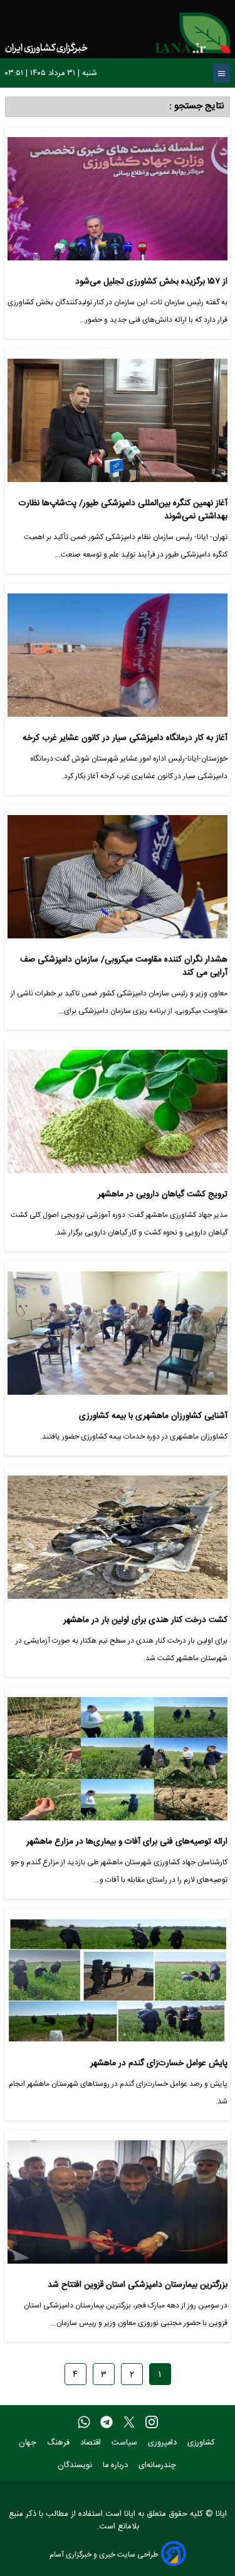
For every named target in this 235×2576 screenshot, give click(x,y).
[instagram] (152, 2423)
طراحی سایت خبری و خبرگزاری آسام (104, 2554)
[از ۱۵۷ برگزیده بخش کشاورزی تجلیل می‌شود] (118, 204)
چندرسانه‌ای (159, 2466)
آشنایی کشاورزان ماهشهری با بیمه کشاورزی (153, 1416)
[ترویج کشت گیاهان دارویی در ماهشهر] (118, 1116)
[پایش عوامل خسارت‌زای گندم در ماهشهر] (118, 1985)
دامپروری (164, 2443)
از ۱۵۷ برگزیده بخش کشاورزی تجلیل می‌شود (151, 282)
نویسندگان (76, 2466)
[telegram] (107, 2423)
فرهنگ (60, 2443)
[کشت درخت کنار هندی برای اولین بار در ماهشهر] (118, 1542)
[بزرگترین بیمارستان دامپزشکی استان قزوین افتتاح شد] (118, 2207)
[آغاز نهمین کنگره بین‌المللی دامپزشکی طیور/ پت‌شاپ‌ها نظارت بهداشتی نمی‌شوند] (118, 425)
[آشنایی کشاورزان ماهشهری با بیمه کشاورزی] (118, 1338)
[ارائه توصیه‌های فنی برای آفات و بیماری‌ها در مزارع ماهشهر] (118, 1764)
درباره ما (117, 2466)
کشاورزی (202, 2443)
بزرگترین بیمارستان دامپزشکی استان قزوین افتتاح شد (138, 2285)
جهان (29, 2443)
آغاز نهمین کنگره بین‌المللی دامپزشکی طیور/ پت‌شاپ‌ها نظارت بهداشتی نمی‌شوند (123, 510)
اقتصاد (92, 2443)
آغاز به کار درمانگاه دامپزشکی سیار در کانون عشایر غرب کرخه (125, 738)
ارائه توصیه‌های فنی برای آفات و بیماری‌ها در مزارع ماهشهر (127, 1842)
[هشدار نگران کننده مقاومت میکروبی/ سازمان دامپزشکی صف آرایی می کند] (118, 882)
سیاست (126, 2443)
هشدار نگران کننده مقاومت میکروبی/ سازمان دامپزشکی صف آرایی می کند (124, 966)
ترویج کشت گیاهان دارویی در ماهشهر (163, 1195)
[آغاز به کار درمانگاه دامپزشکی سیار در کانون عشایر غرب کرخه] (118, 660)
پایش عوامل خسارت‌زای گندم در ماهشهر (159, 2064)
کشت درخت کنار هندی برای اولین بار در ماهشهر (145, 1620)
